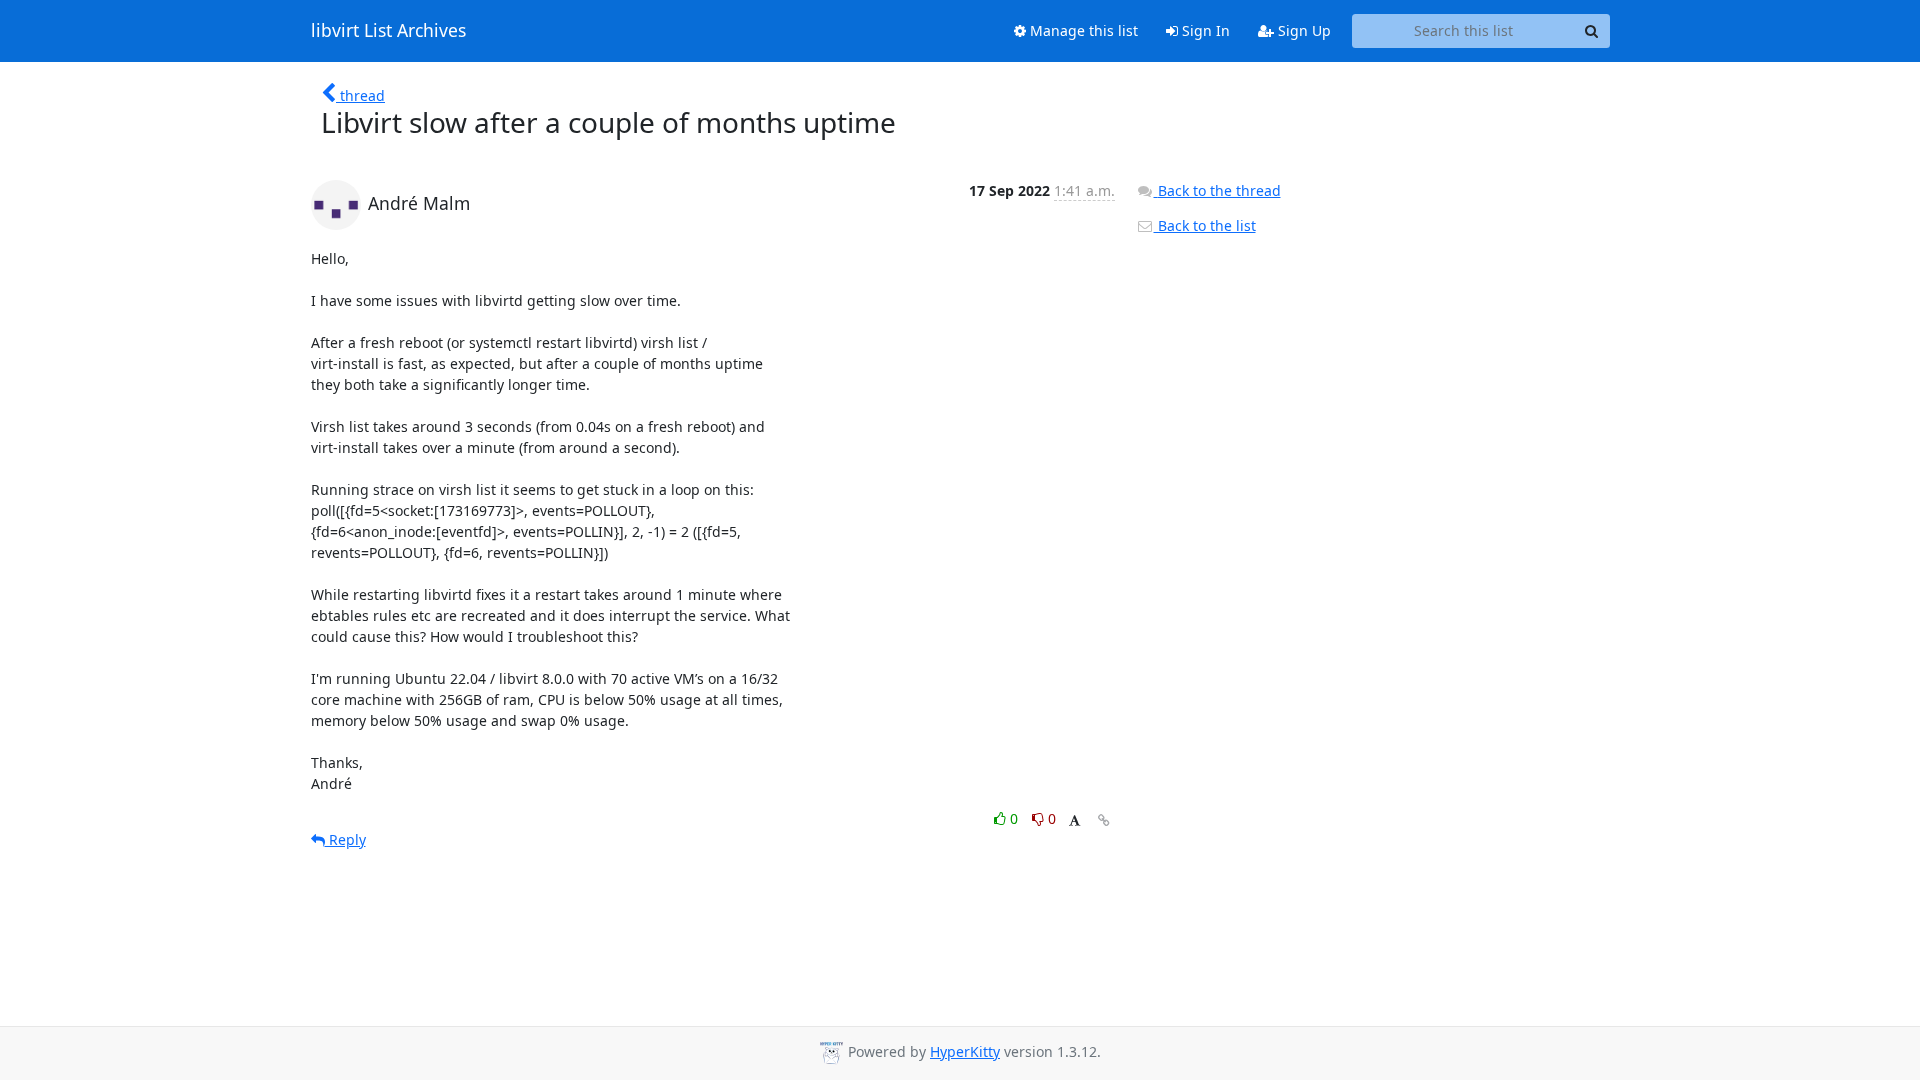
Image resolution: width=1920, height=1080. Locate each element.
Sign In (1204, 30)
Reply (345, 839)
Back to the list (1205, 225)
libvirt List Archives (388, 31)
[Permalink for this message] (1104, 820)
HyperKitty (965, 1051)
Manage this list (1082, 30)
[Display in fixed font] (1074, 821)
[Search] (1592, 31)
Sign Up (1302, 30)
